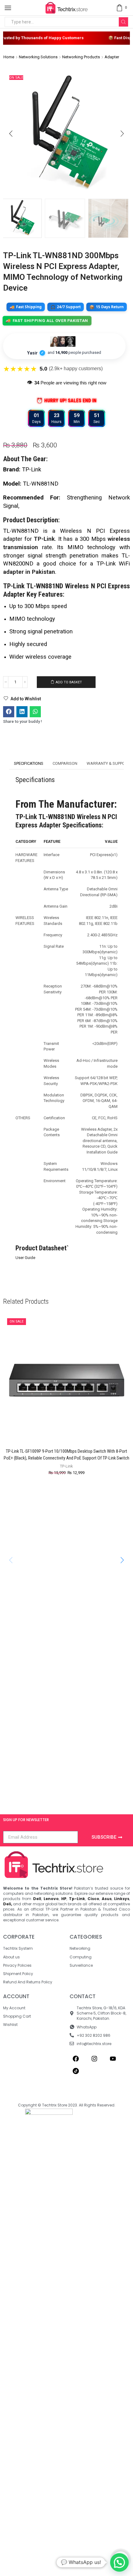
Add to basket (69, 682)
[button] (11, 134)
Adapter (112, 57)
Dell (37, 1899)
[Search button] (123, 22)
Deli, (8, 1904)
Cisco (93, 1899)
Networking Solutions (38, 57)
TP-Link (44, 539)
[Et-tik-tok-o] (76, 2071)
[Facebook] (76, 2059)
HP (64, 1899)
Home (9, 57)
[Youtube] (113, 2059)
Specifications (29, 763)
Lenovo (51, 1899)
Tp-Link (77, 1899)
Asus (107, 1899)
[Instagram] (94, 2059)
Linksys (122, 1899)
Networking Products (81, 57)
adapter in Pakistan (29, 572)
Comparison (65, 763)
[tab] (29, 764)
